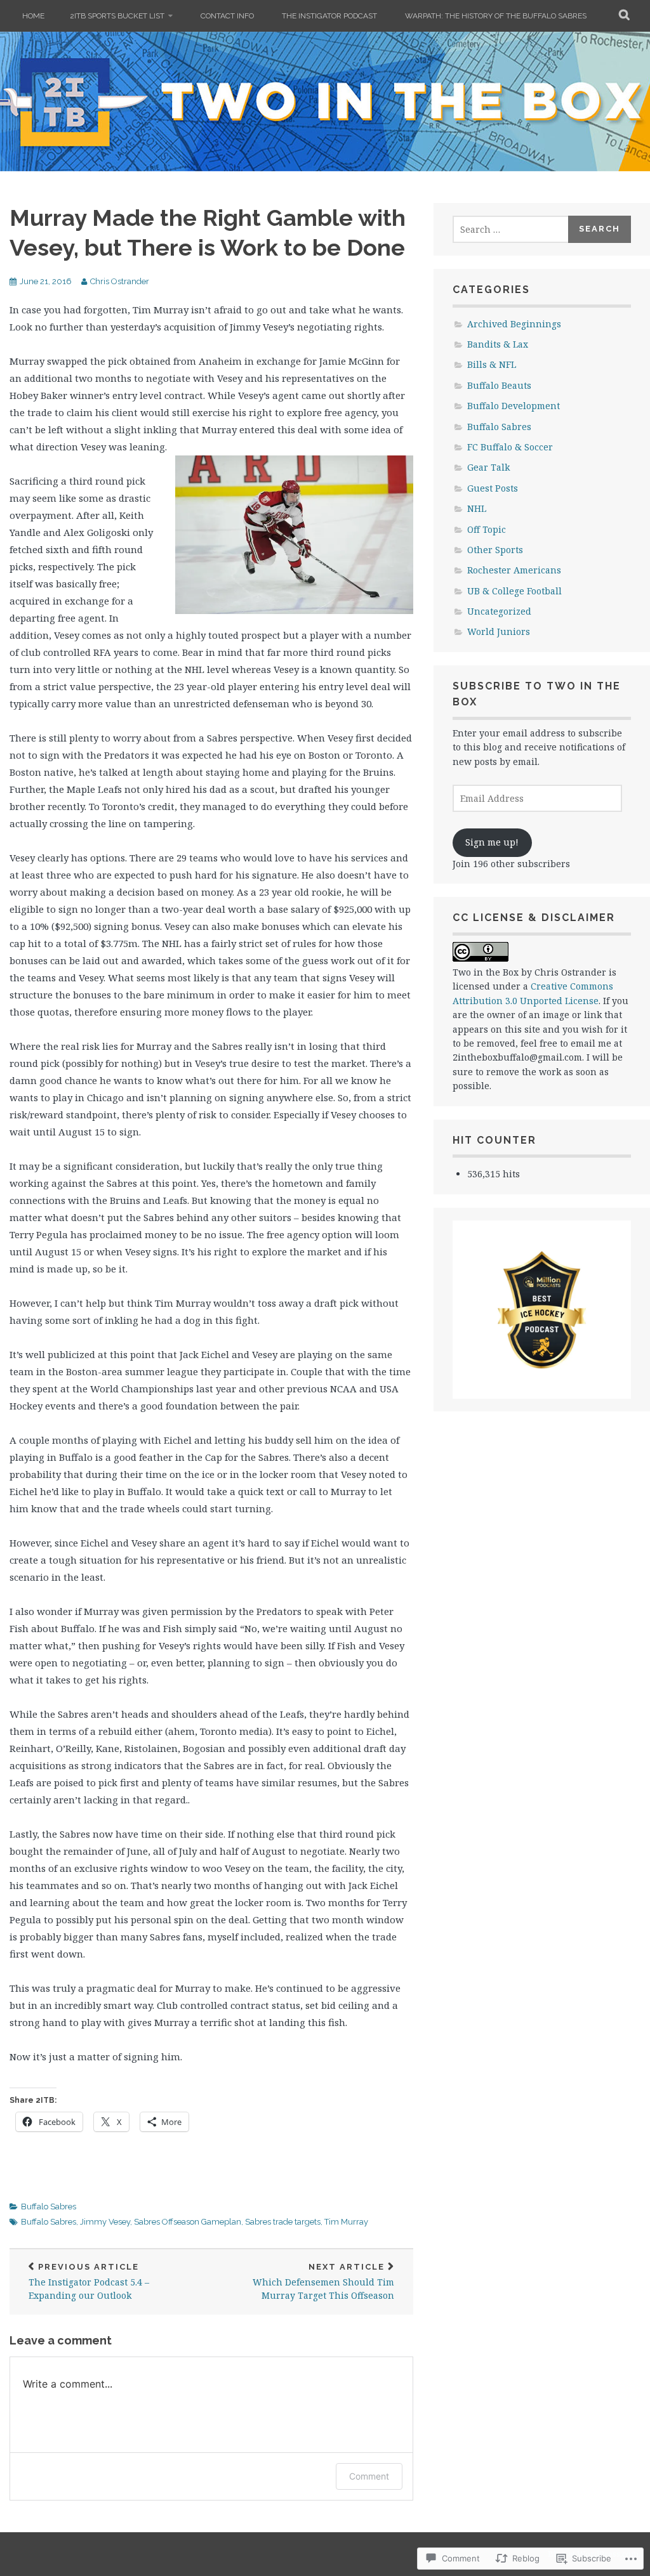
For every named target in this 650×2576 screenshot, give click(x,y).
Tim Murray (346, 2222)
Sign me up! (492, 842)
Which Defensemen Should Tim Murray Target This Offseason (323, 2282)
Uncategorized (499, 611)
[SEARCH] (625, 16)
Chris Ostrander (120, 281)
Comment (369, 2476)
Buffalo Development (514, 406)
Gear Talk (488, 467)
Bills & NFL (492, 364)
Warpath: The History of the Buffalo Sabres (496, 16)
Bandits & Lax (498, 344)
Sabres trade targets (283, 2222)
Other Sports (495, 550)
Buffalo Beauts (499, 385)
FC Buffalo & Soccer (510, 447)
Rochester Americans (514, 570)
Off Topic (487, 529)
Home (33, 16)
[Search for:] (511, 229)
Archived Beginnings (514, 324)
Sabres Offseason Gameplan (188, 2222)
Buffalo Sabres (49, 2207)
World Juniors (499, 631)
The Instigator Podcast (329, 16)
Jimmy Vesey (105, 2222)
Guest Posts (493, 488)
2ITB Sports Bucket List (117, 16)
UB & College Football (514, 591)
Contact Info (227, 16)
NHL (477, 508)
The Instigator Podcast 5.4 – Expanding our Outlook (89, 2282)
